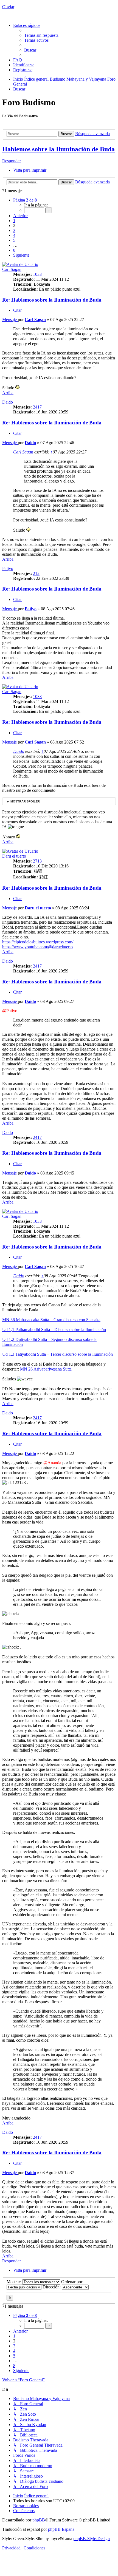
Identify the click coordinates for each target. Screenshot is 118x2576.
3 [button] (14, 230)
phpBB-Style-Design (92, 2539)
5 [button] (14, 240)
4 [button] (14, 235)
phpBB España (61, 2529)
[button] (25, 200)
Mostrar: (14, 2282)
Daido (8, 402)
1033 (37, 274)
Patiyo (8, 568)
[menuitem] (41, 35)
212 (36, 573)
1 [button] (14, 221)
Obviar (8, 7)
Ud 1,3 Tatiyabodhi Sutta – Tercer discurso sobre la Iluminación (57, 1354)
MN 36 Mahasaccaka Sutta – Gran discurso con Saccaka (51, 1320)
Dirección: (52, 2287)
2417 (37, 407)
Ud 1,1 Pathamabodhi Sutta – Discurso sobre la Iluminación (54, 1330)
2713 (37, 861)
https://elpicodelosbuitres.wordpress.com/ (38, 942)
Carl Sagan (12, 269)
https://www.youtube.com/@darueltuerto (37, 947)
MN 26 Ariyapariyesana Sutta (46, 1369)
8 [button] (14, 250)
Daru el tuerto (14, 856)
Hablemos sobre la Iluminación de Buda (58, 149)
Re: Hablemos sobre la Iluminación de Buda (52, 300)
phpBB (39, 2520)
